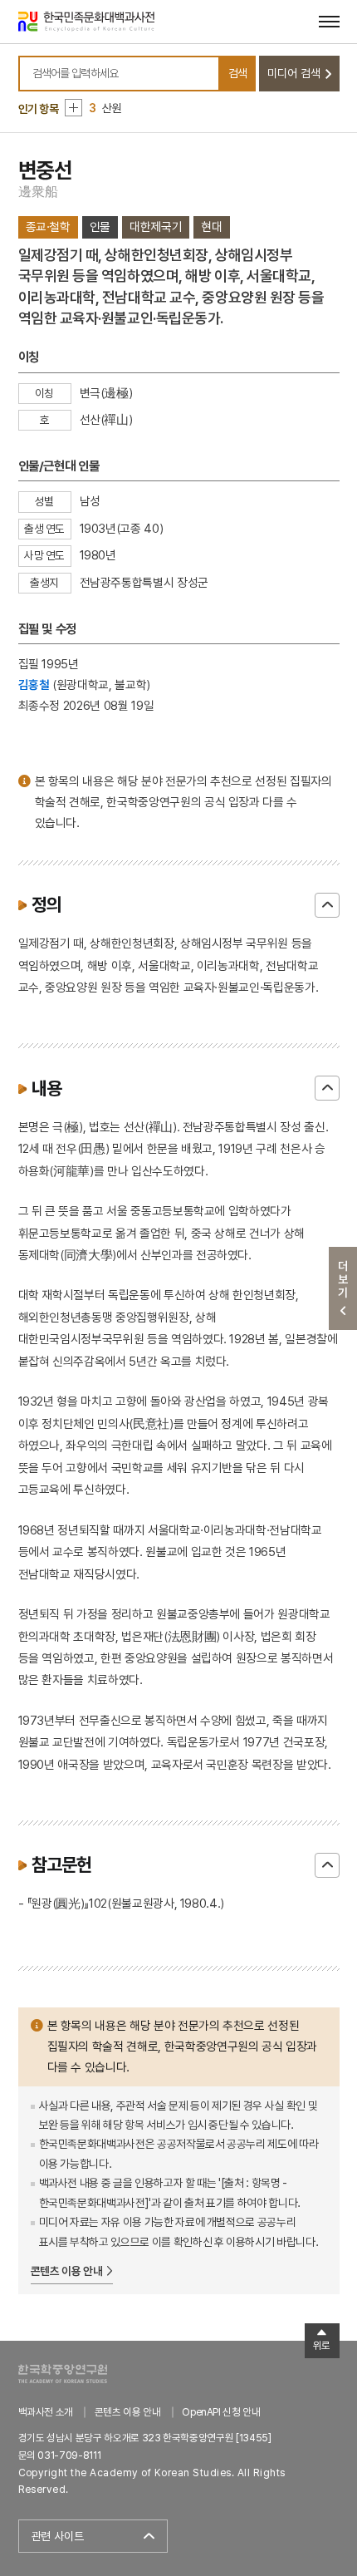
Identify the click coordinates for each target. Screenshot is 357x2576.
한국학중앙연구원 (63, 2374)
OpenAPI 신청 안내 (221, 2412)
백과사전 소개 (46, 2412)
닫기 (327, 905)
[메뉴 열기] (329, 21)
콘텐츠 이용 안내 (67, 2271)
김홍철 (34, 685)
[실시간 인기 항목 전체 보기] (73, 108)
